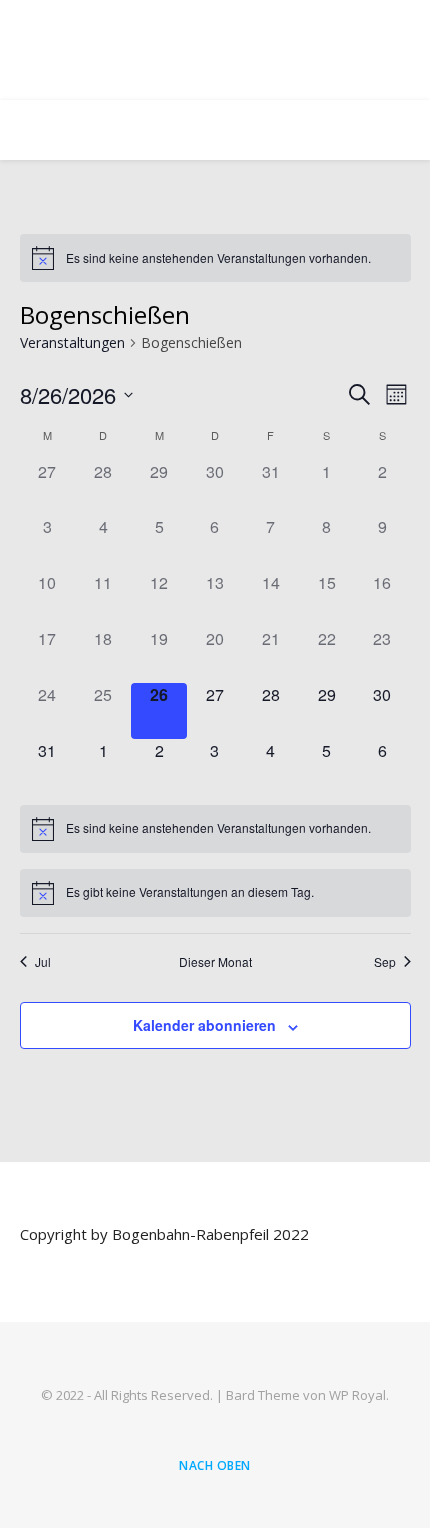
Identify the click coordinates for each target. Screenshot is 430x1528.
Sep (385, 962)
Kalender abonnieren (204, 1025)
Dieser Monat (215, 962)
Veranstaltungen (72, 342)
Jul (43, 962)
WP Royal (357, 1395)
